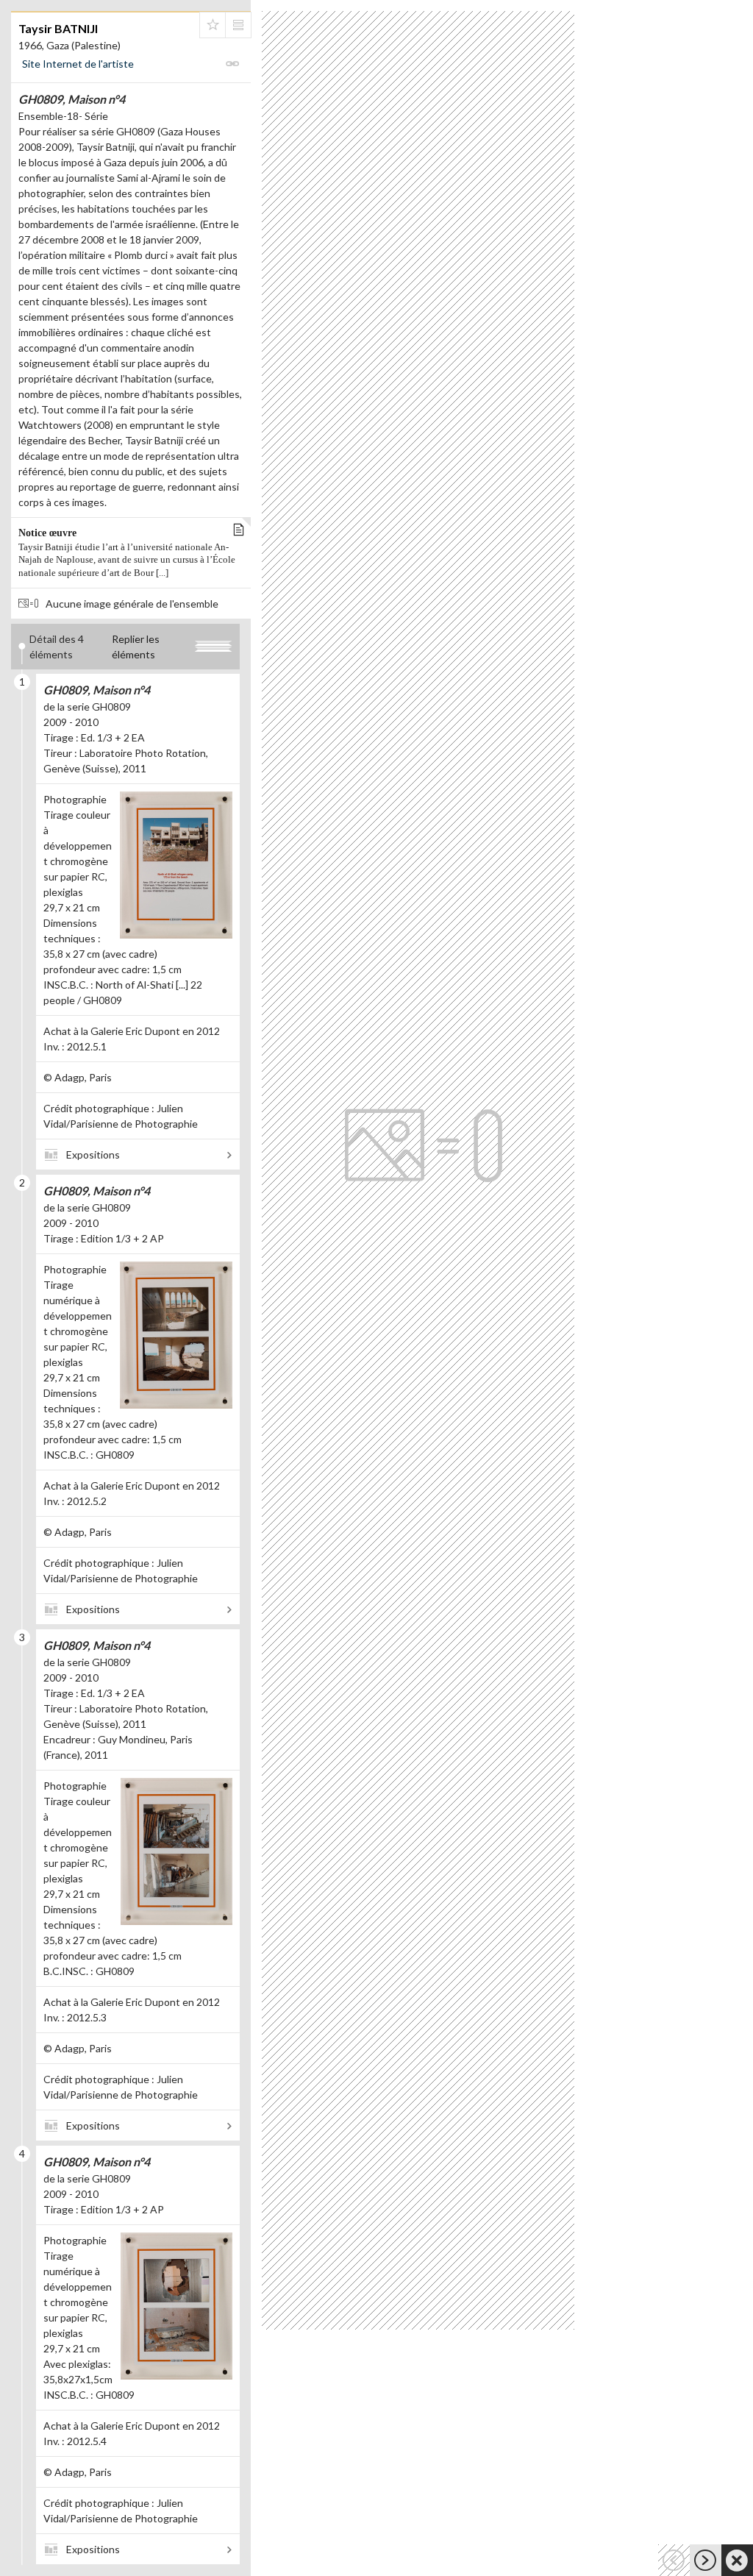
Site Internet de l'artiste (78, 64)
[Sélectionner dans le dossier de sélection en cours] (213, 25)
